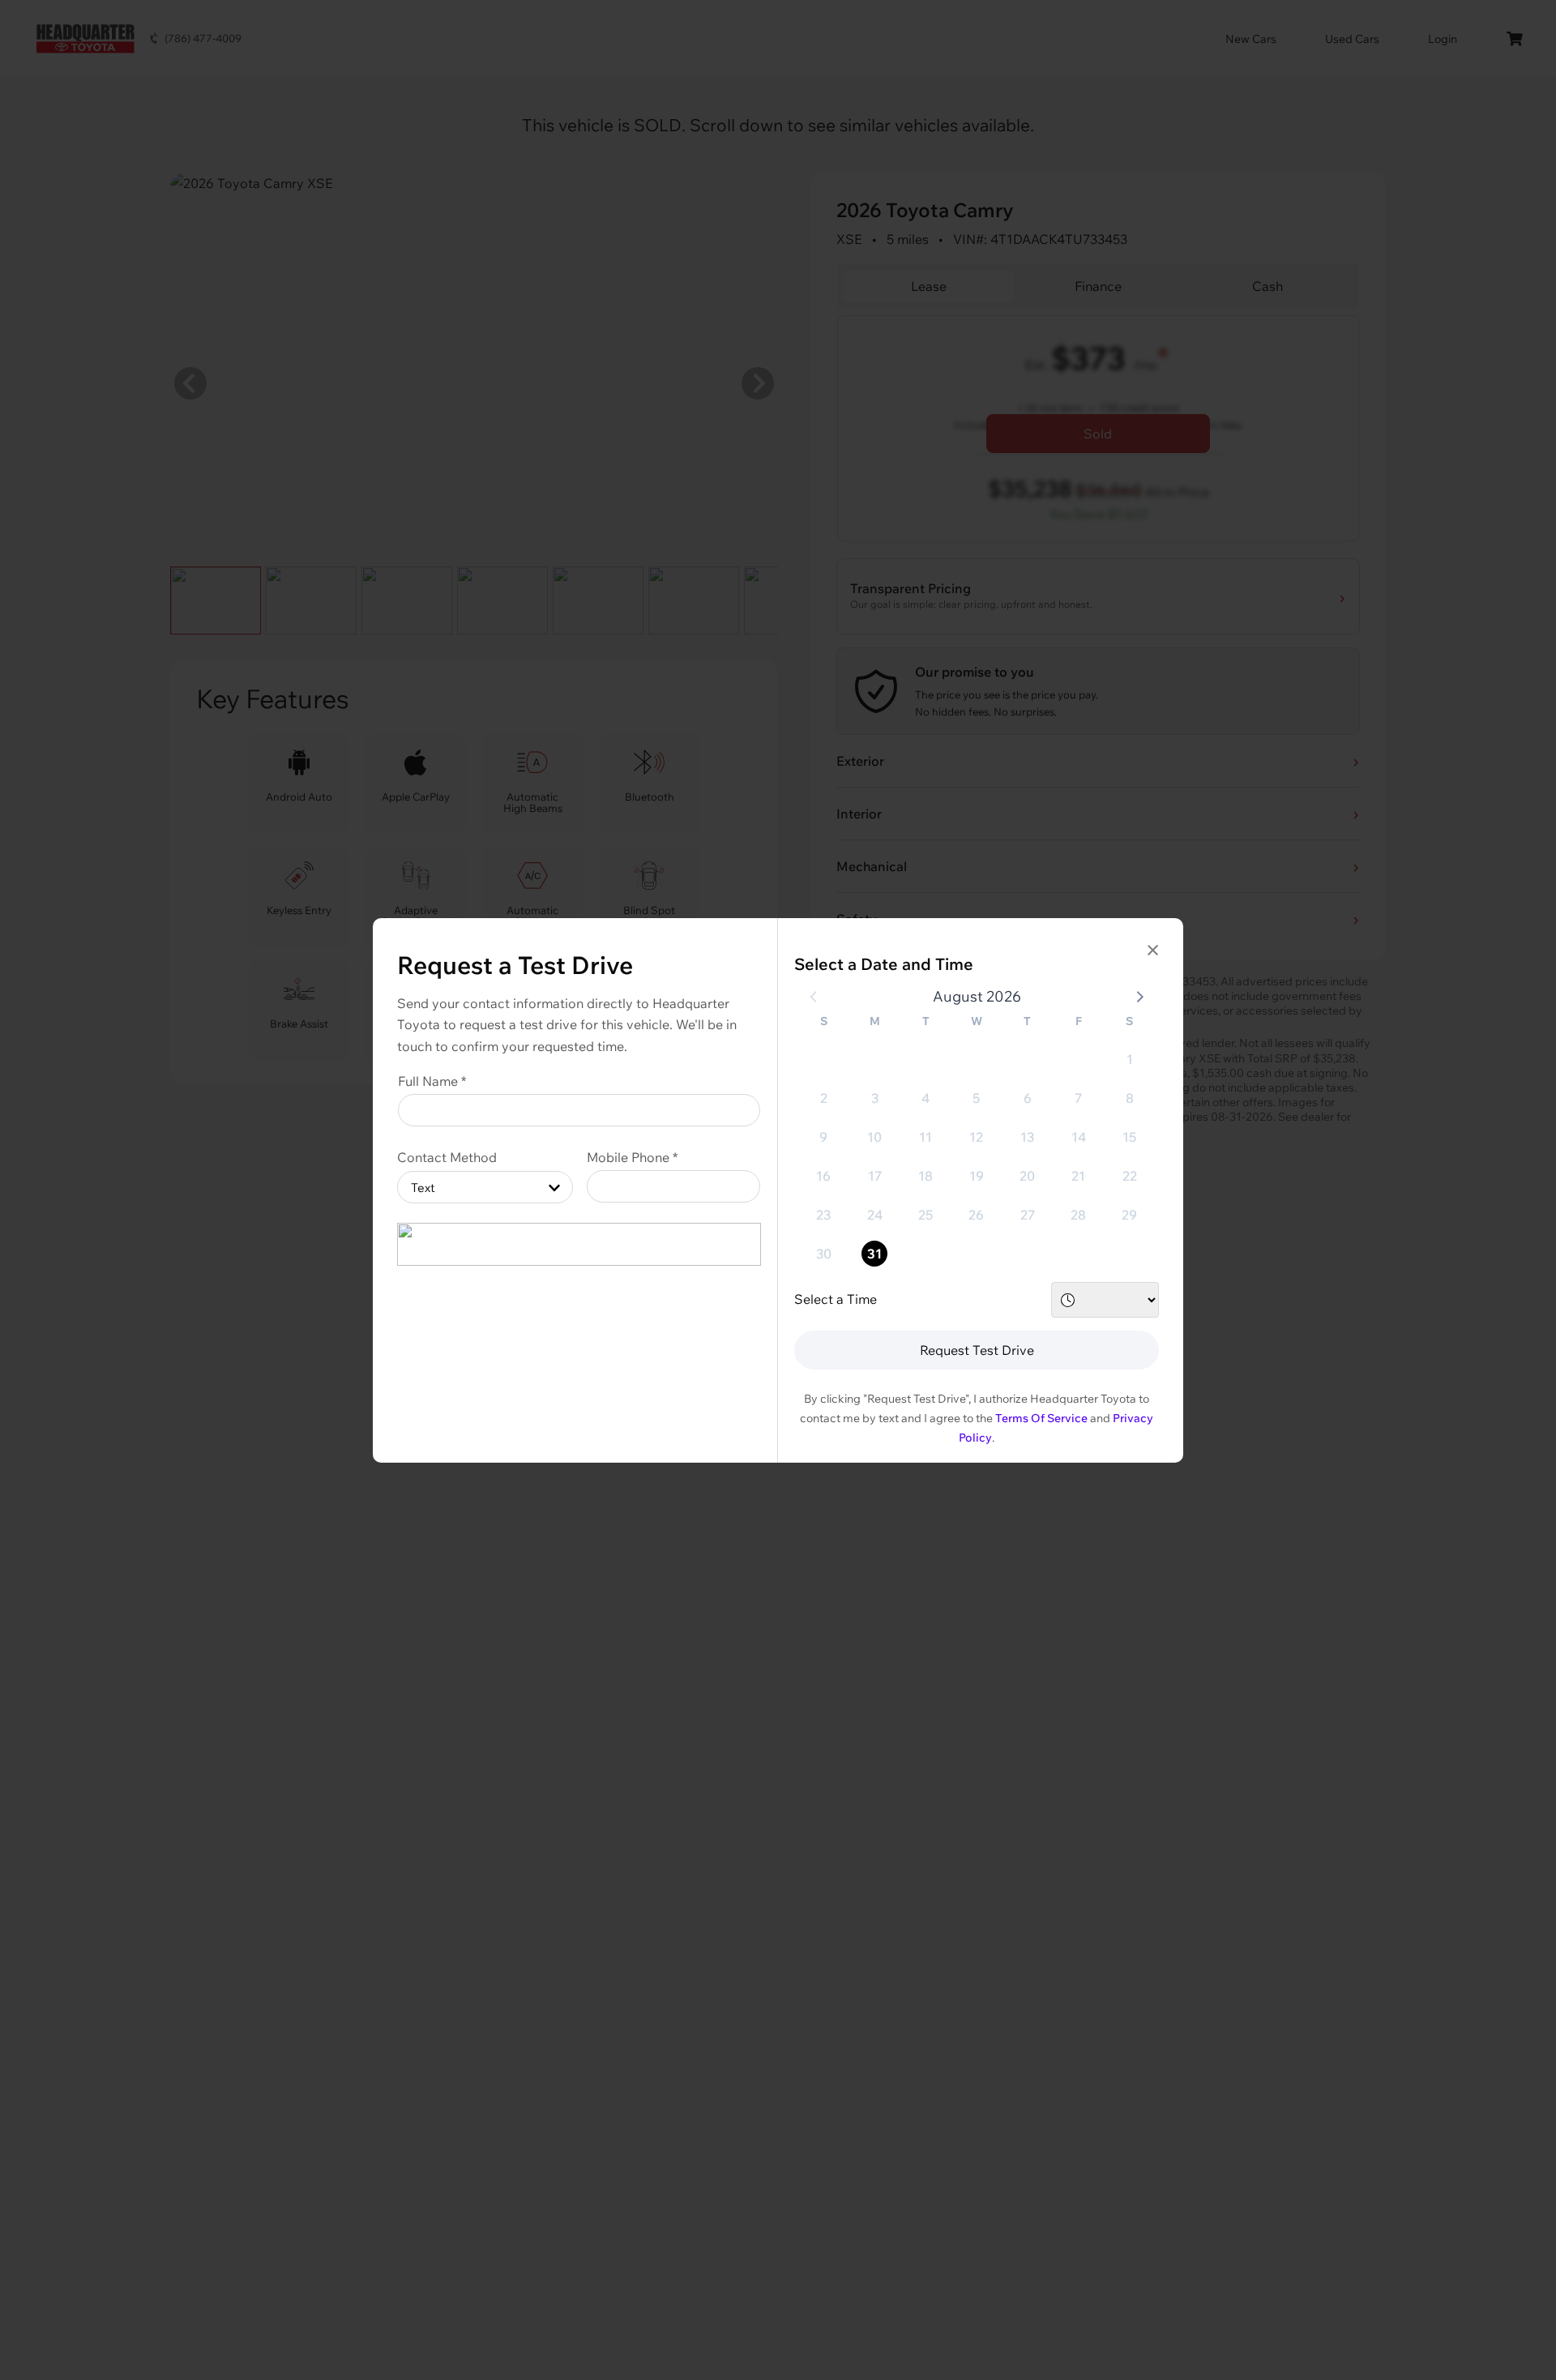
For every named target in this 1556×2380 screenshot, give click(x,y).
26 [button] (976, 1215)
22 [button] (1130, 1176)
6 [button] (1028, 1098)
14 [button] (1079, 1137)
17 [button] (875, 1176)
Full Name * (432, 1081)
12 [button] (976, 1137)
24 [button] (875, 1215)
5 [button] (976, 1098)
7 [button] (1078, 1098)
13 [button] (1027, 1137)
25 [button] (925, 1215)
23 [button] (823, 1215)
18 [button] (925, 1176)
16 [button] (823, 1176)
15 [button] (1129, 1137)
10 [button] (874, 1137)
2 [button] (824, 1098)
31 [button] (874, 1254)
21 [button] (1078, 1176)
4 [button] (925, 1098)
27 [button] (1028, 1215)
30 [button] (824, 1254)
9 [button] (823, 1137)
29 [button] (1129, 1215)
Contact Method (447, 1157)
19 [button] (977, 1176)
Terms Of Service (1041, 1418)
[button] (1139, 996)
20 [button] (1027, 1176)
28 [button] (1078, 1215)
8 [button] (1130, 1098)
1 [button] (1130, 1059)
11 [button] (925, 1137)
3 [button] (875, 1098)
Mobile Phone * (632, 1157)
